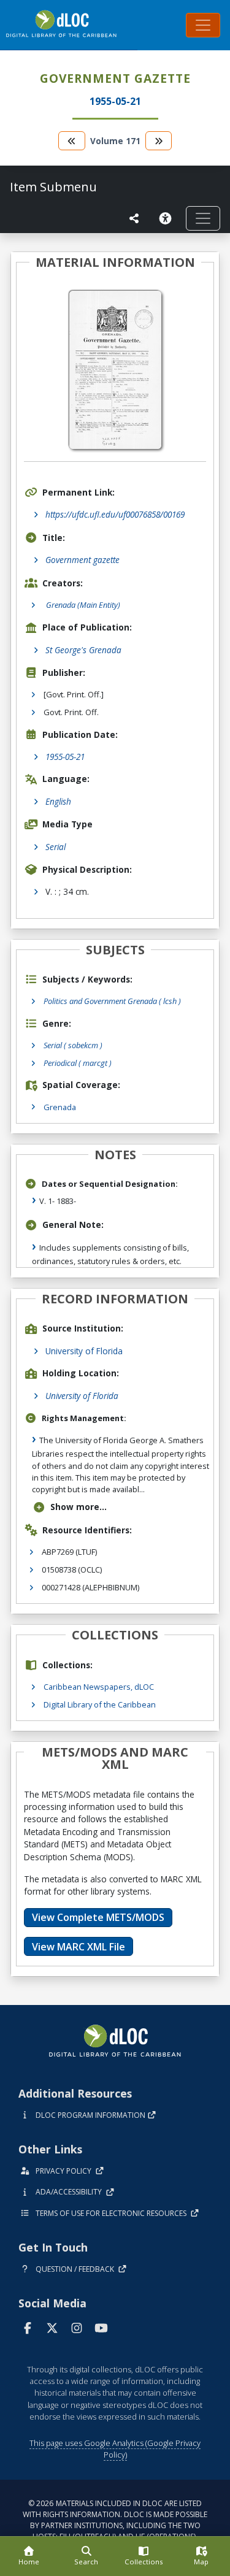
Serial (56, 847)
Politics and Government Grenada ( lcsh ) (112, 1001)
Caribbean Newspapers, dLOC (99, 1687)
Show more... (79, 1507)
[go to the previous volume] (72, 141)
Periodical (78, 1063)
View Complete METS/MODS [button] (98, 1917)
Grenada (60, 1107)
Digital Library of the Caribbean (100, 1704)
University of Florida (84, 1351)
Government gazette (82, 560)
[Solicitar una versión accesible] (167, 218)
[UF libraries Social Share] (134, 218)
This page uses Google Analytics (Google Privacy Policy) (115, 2449)
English (58, 801)
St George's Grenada (83, 650)
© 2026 (115, 2520)
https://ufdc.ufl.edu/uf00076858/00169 (115, 514)
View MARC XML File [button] (79, 1947)
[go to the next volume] (159, 141)
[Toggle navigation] (203, 25)
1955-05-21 (65, 757)
